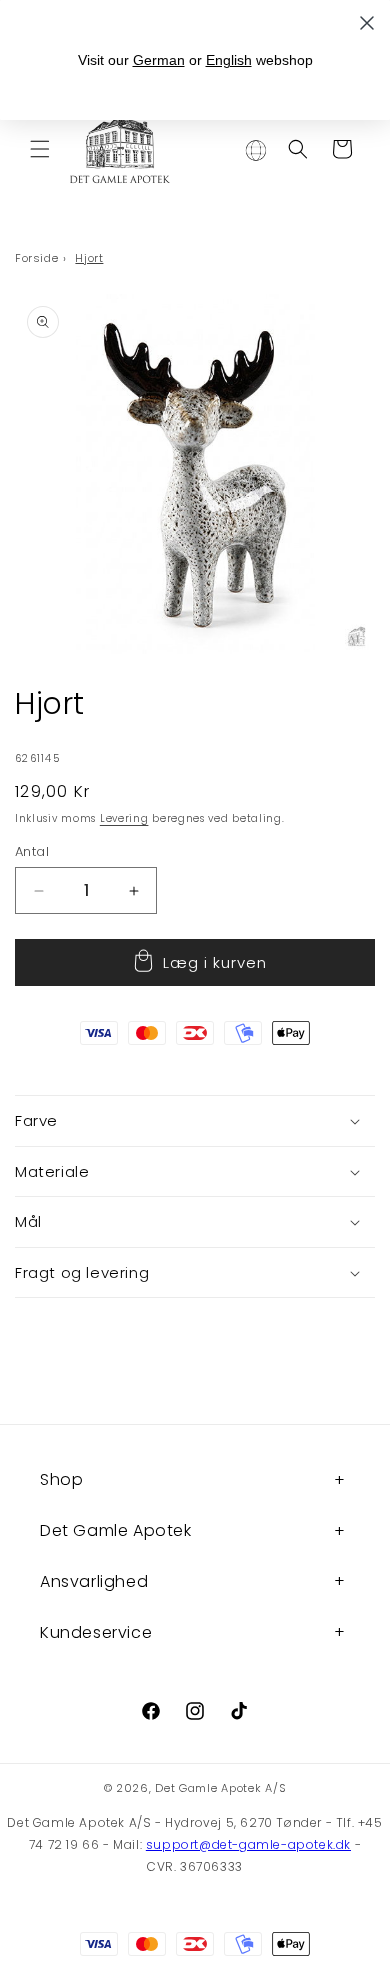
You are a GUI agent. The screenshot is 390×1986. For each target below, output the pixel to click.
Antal (32, 851)
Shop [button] (61, 1479)
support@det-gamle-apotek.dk (248, 1844)
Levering (124, 818)
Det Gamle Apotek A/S (220, 1788)
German (159, 60)
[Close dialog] (367, 23)
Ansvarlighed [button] (94, 1581)
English (229, 60)
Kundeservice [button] (96, 1632)
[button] (40, 149)
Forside (36, 258)
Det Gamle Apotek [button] (116, 1530)
